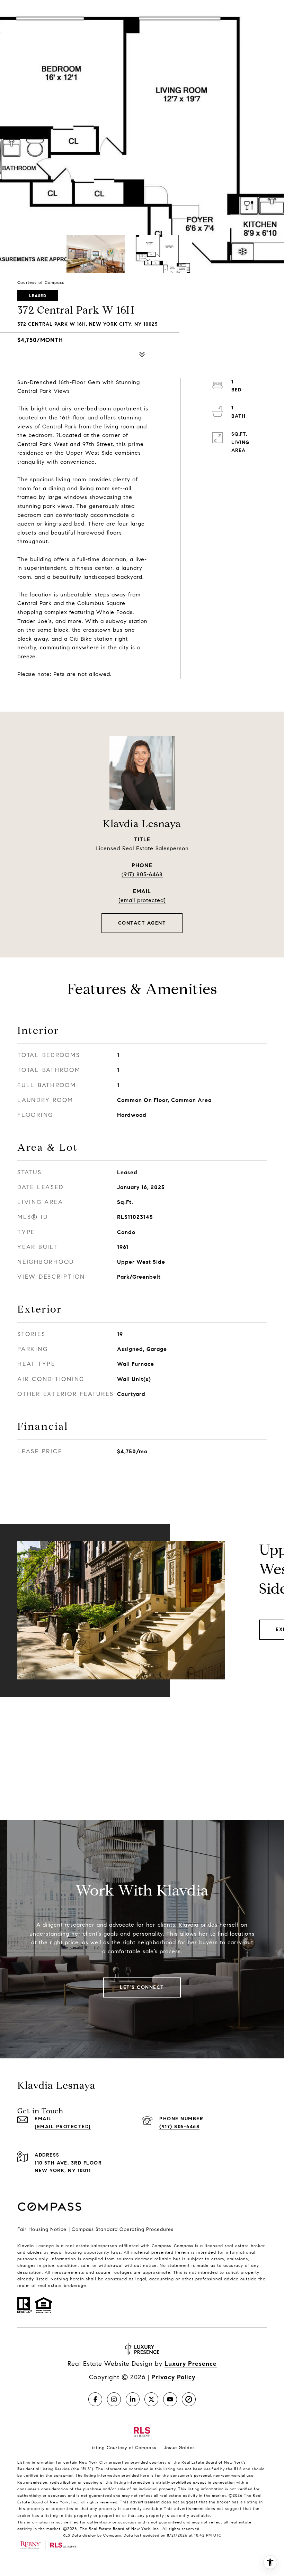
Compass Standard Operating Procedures (123, 2229)
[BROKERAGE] (189, 2399)
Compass (184, 2246)
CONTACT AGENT (142, 923)
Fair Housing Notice (42, 2229)
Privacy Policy (173, 2377)
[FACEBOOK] (95, 2399)
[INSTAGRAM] (114, 2399)
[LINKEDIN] (133, 2399)
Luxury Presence (191, 2364)
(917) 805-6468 (142, 874)
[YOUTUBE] (170, 2399)
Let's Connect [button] (142, 1987)
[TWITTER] (151, 2399)
